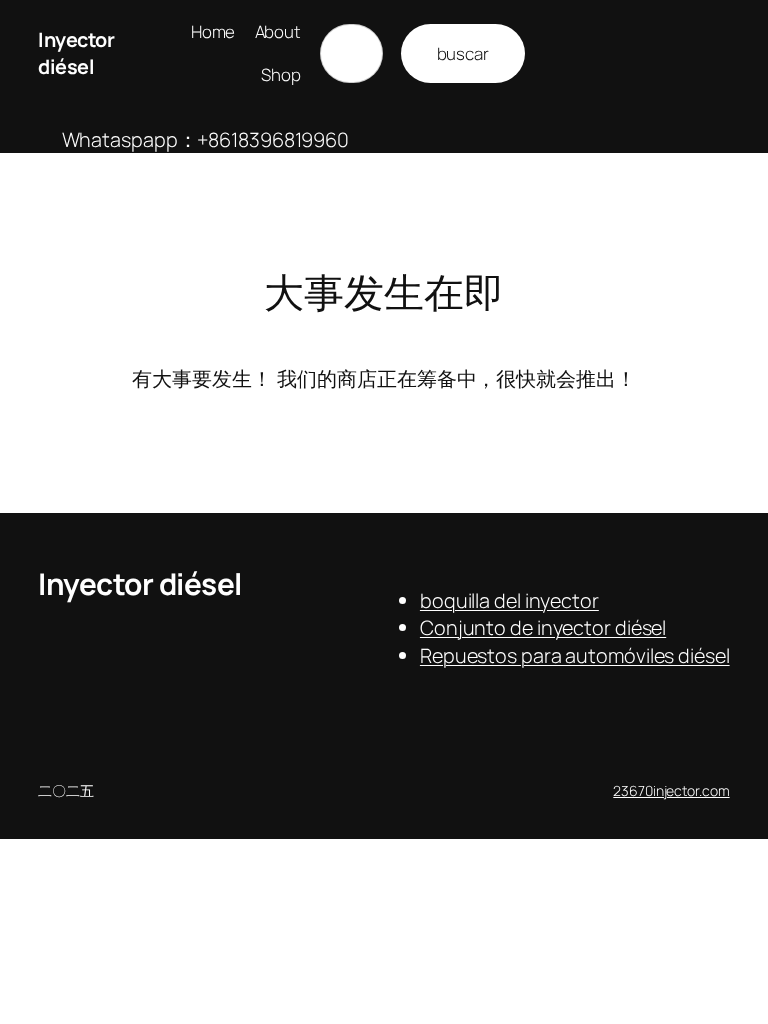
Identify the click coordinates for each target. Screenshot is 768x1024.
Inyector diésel (76, 53)
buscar (463, 53)
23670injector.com (671, 790)
